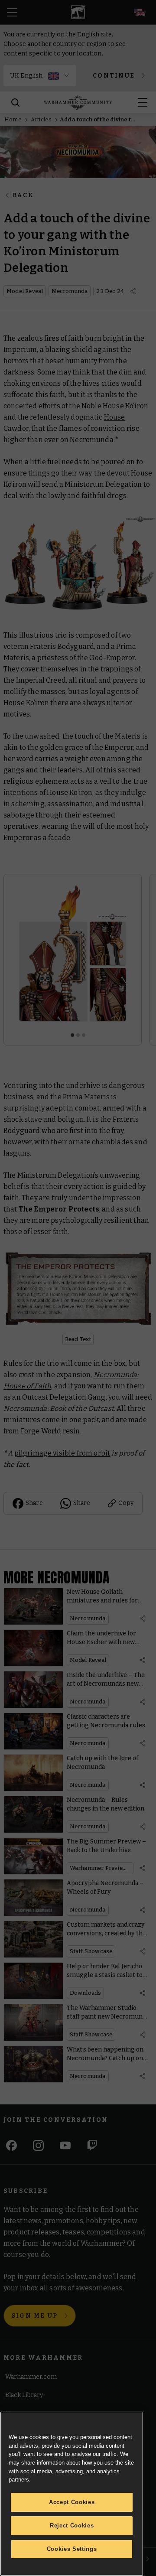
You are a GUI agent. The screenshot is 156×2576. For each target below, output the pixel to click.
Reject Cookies (72, 2526)
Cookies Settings (72, 2549)
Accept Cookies (72, 2502)
